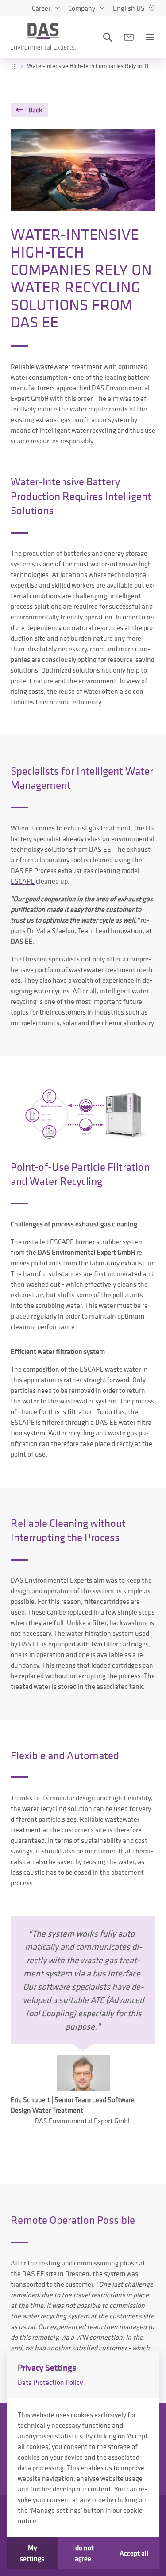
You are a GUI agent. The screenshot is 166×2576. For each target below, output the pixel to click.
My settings (32, 2553)
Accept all (134, 2553)
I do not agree (83, 2553)
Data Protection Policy (50, 2382)
